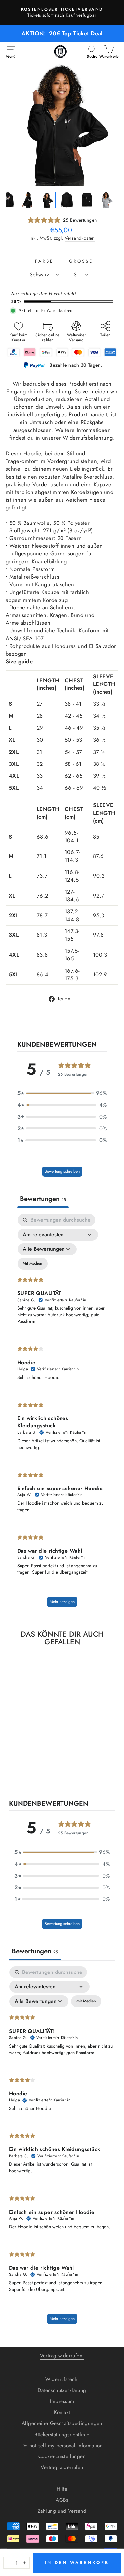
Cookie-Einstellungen (62, 2456)
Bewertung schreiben (62, 1171)
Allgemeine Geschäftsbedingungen (62, 2423)
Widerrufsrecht (62, 2379)
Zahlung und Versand (62, 2511)
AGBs (62, 2500)
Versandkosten (80, 238)
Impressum (62, 2401)
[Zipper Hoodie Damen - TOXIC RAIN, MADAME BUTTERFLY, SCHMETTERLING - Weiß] (35, 1773)
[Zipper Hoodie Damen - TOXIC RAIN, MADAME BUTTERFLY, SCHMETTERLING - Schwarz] (19, 1773)
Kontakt (62, 2412)
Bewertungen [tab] (43, 1199)
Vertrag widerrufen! (62, 2356)
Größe (81, 261)
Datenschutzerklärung (62, 2390)
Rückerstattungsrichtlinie (62, 2435)
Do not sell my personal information (62, 2446)
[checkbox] (33, 1264)
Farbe (44, 261)
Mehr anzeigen (62, 1602)
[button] (62, 1093)
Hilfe (62, 2489)
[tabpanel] (62, 1414)
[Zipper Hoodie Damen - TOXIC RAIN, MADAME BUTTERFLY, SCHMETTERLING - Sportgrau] (27, 1773)
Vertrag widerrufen (62, 2467)
